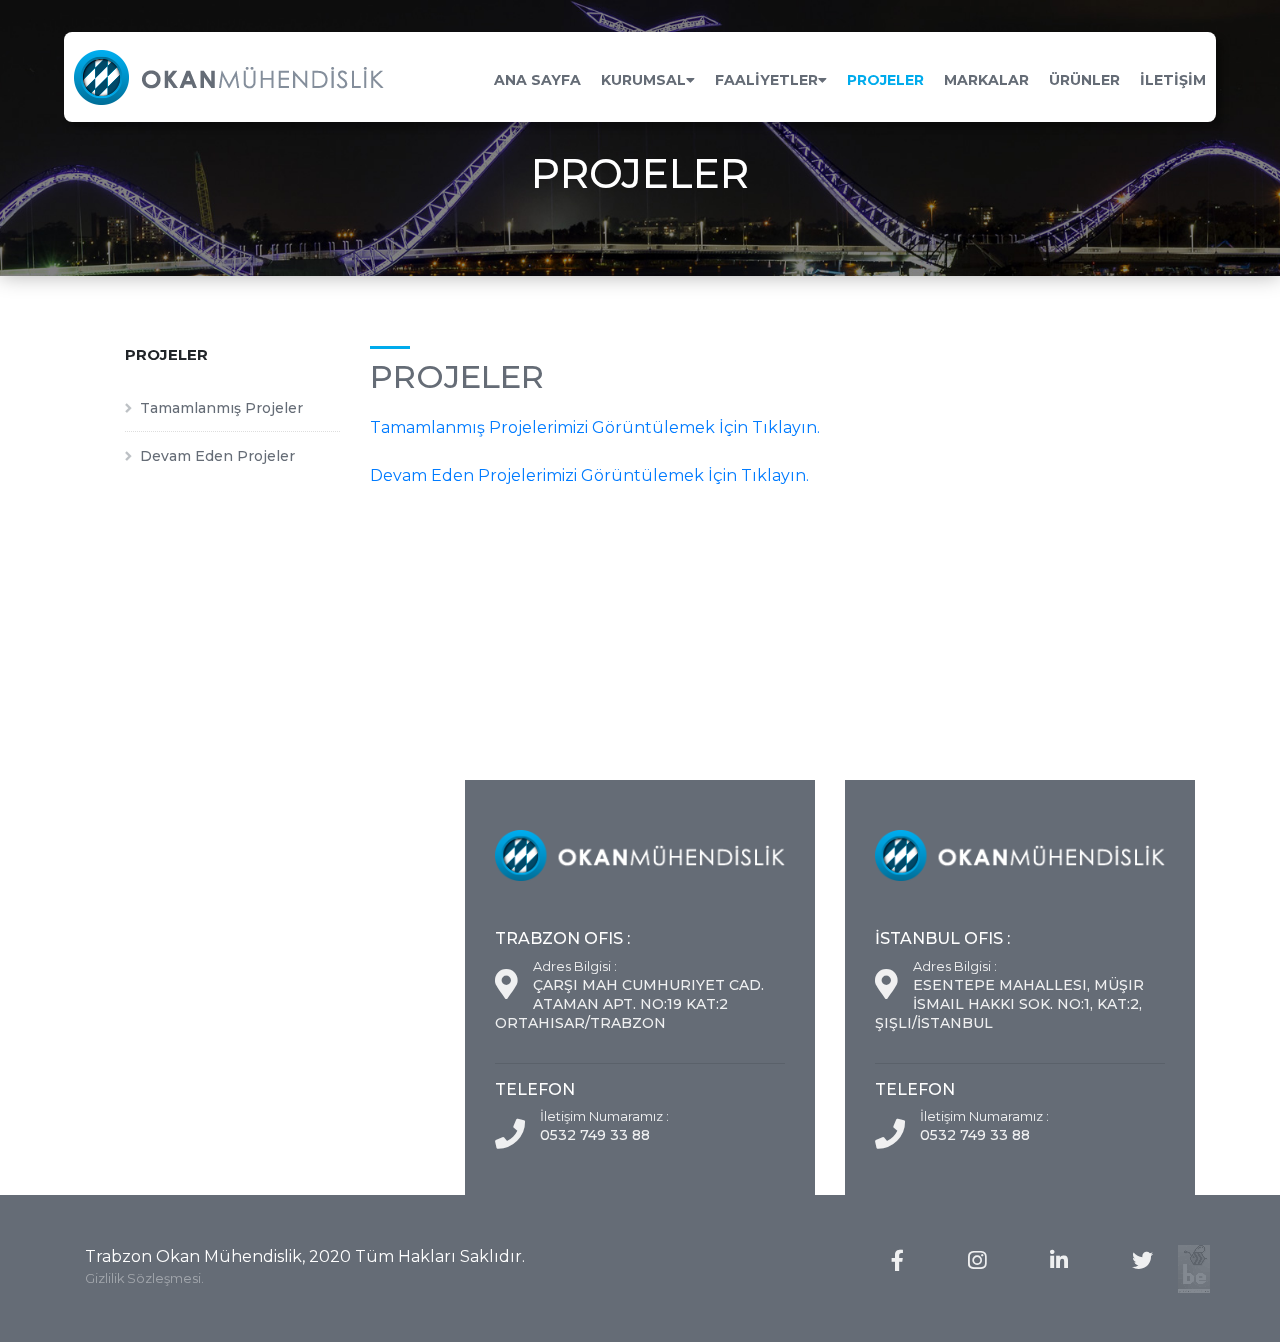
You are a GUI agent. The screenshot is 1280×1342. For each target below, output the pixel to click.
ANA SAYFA (537, 80)
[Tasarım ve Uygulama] (1194, 1269)
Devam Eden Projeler (217, 456)
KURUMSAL (643, 80)
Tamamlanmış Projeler (221, 408)
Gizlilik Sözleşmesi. (144, 1278)
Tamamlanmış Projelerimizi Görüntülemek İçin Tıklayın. (595, 427)
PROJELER (885, 80)
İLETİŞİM (1173, 80)
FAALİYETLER (766, 80)
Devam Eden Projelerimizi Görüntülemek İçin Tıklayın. (589, 475)
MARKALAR (986, 80)
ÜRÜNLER (1084, 80)
